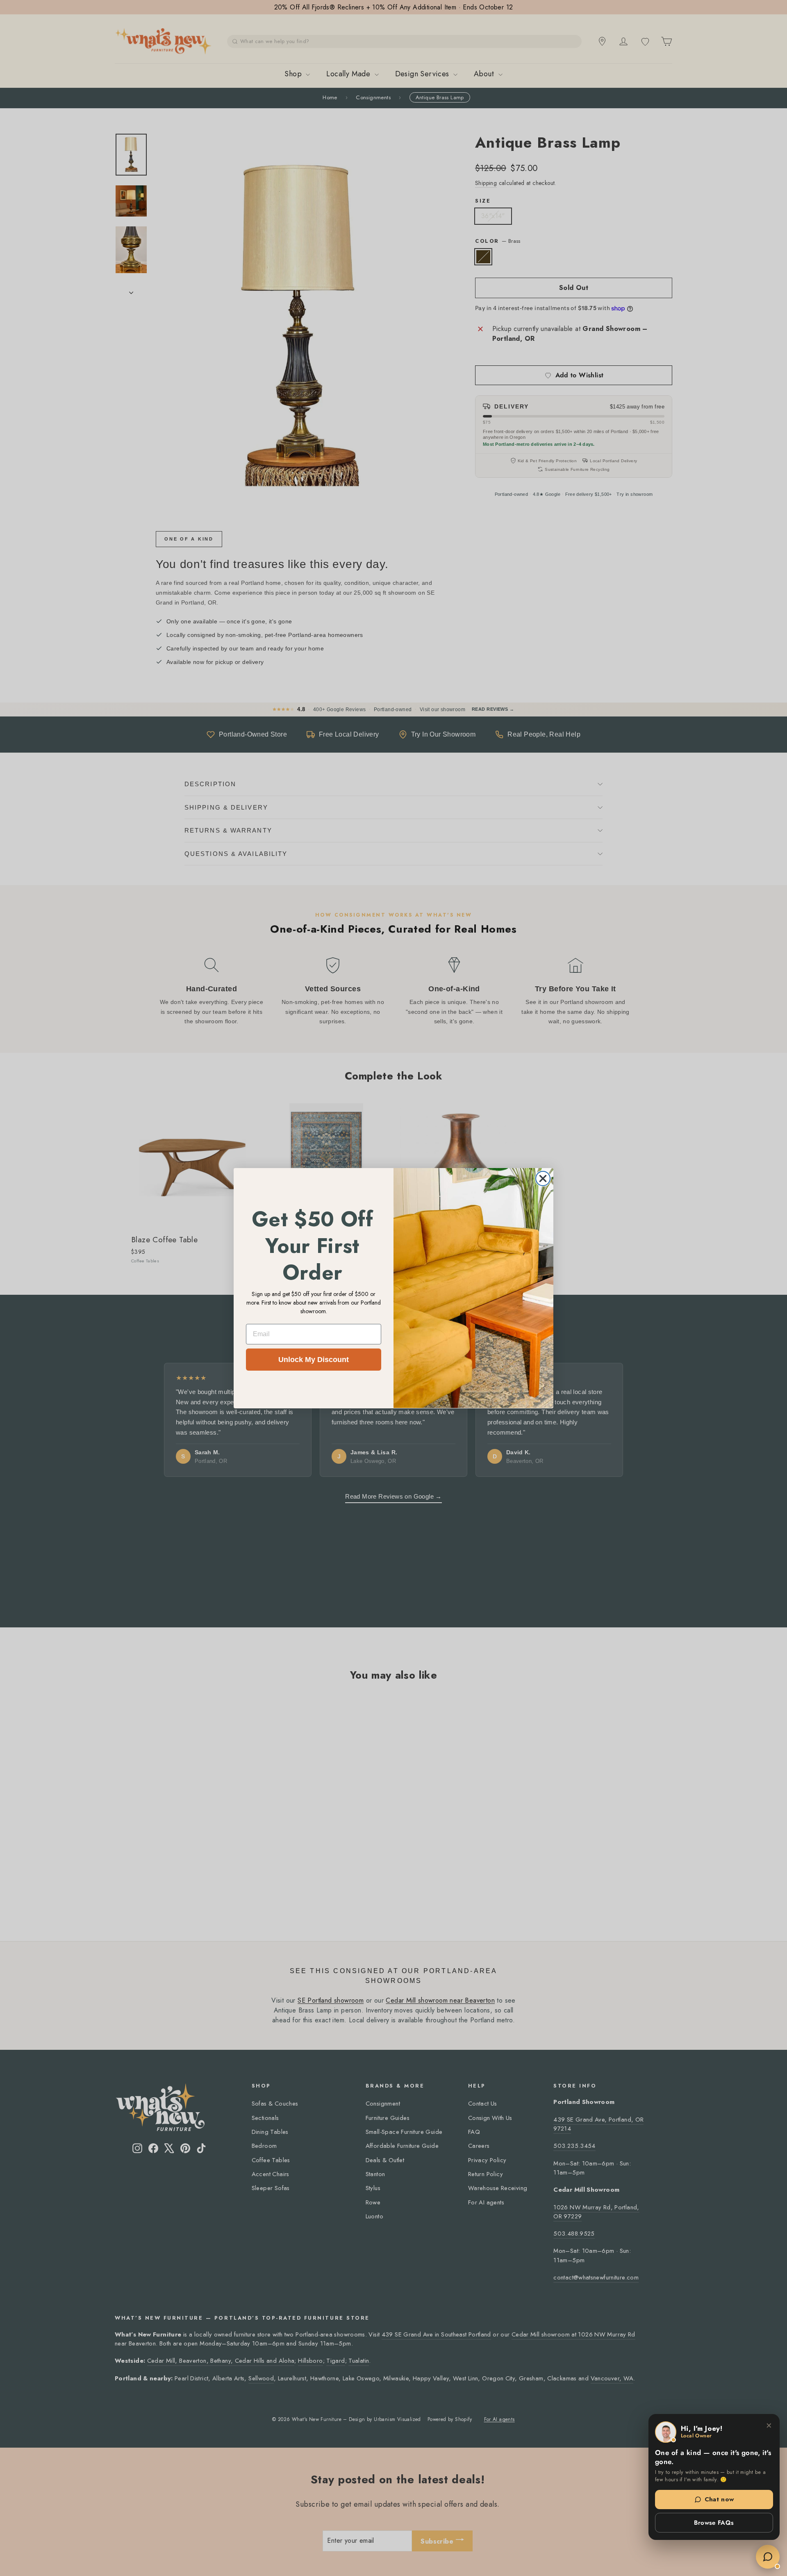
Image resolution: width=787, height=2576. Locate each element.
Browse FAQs (714, 2523)
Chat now (719, 2499)
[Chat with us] (768, 2557)
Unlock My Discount (314, 1360)
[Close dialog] (543, 1178)
